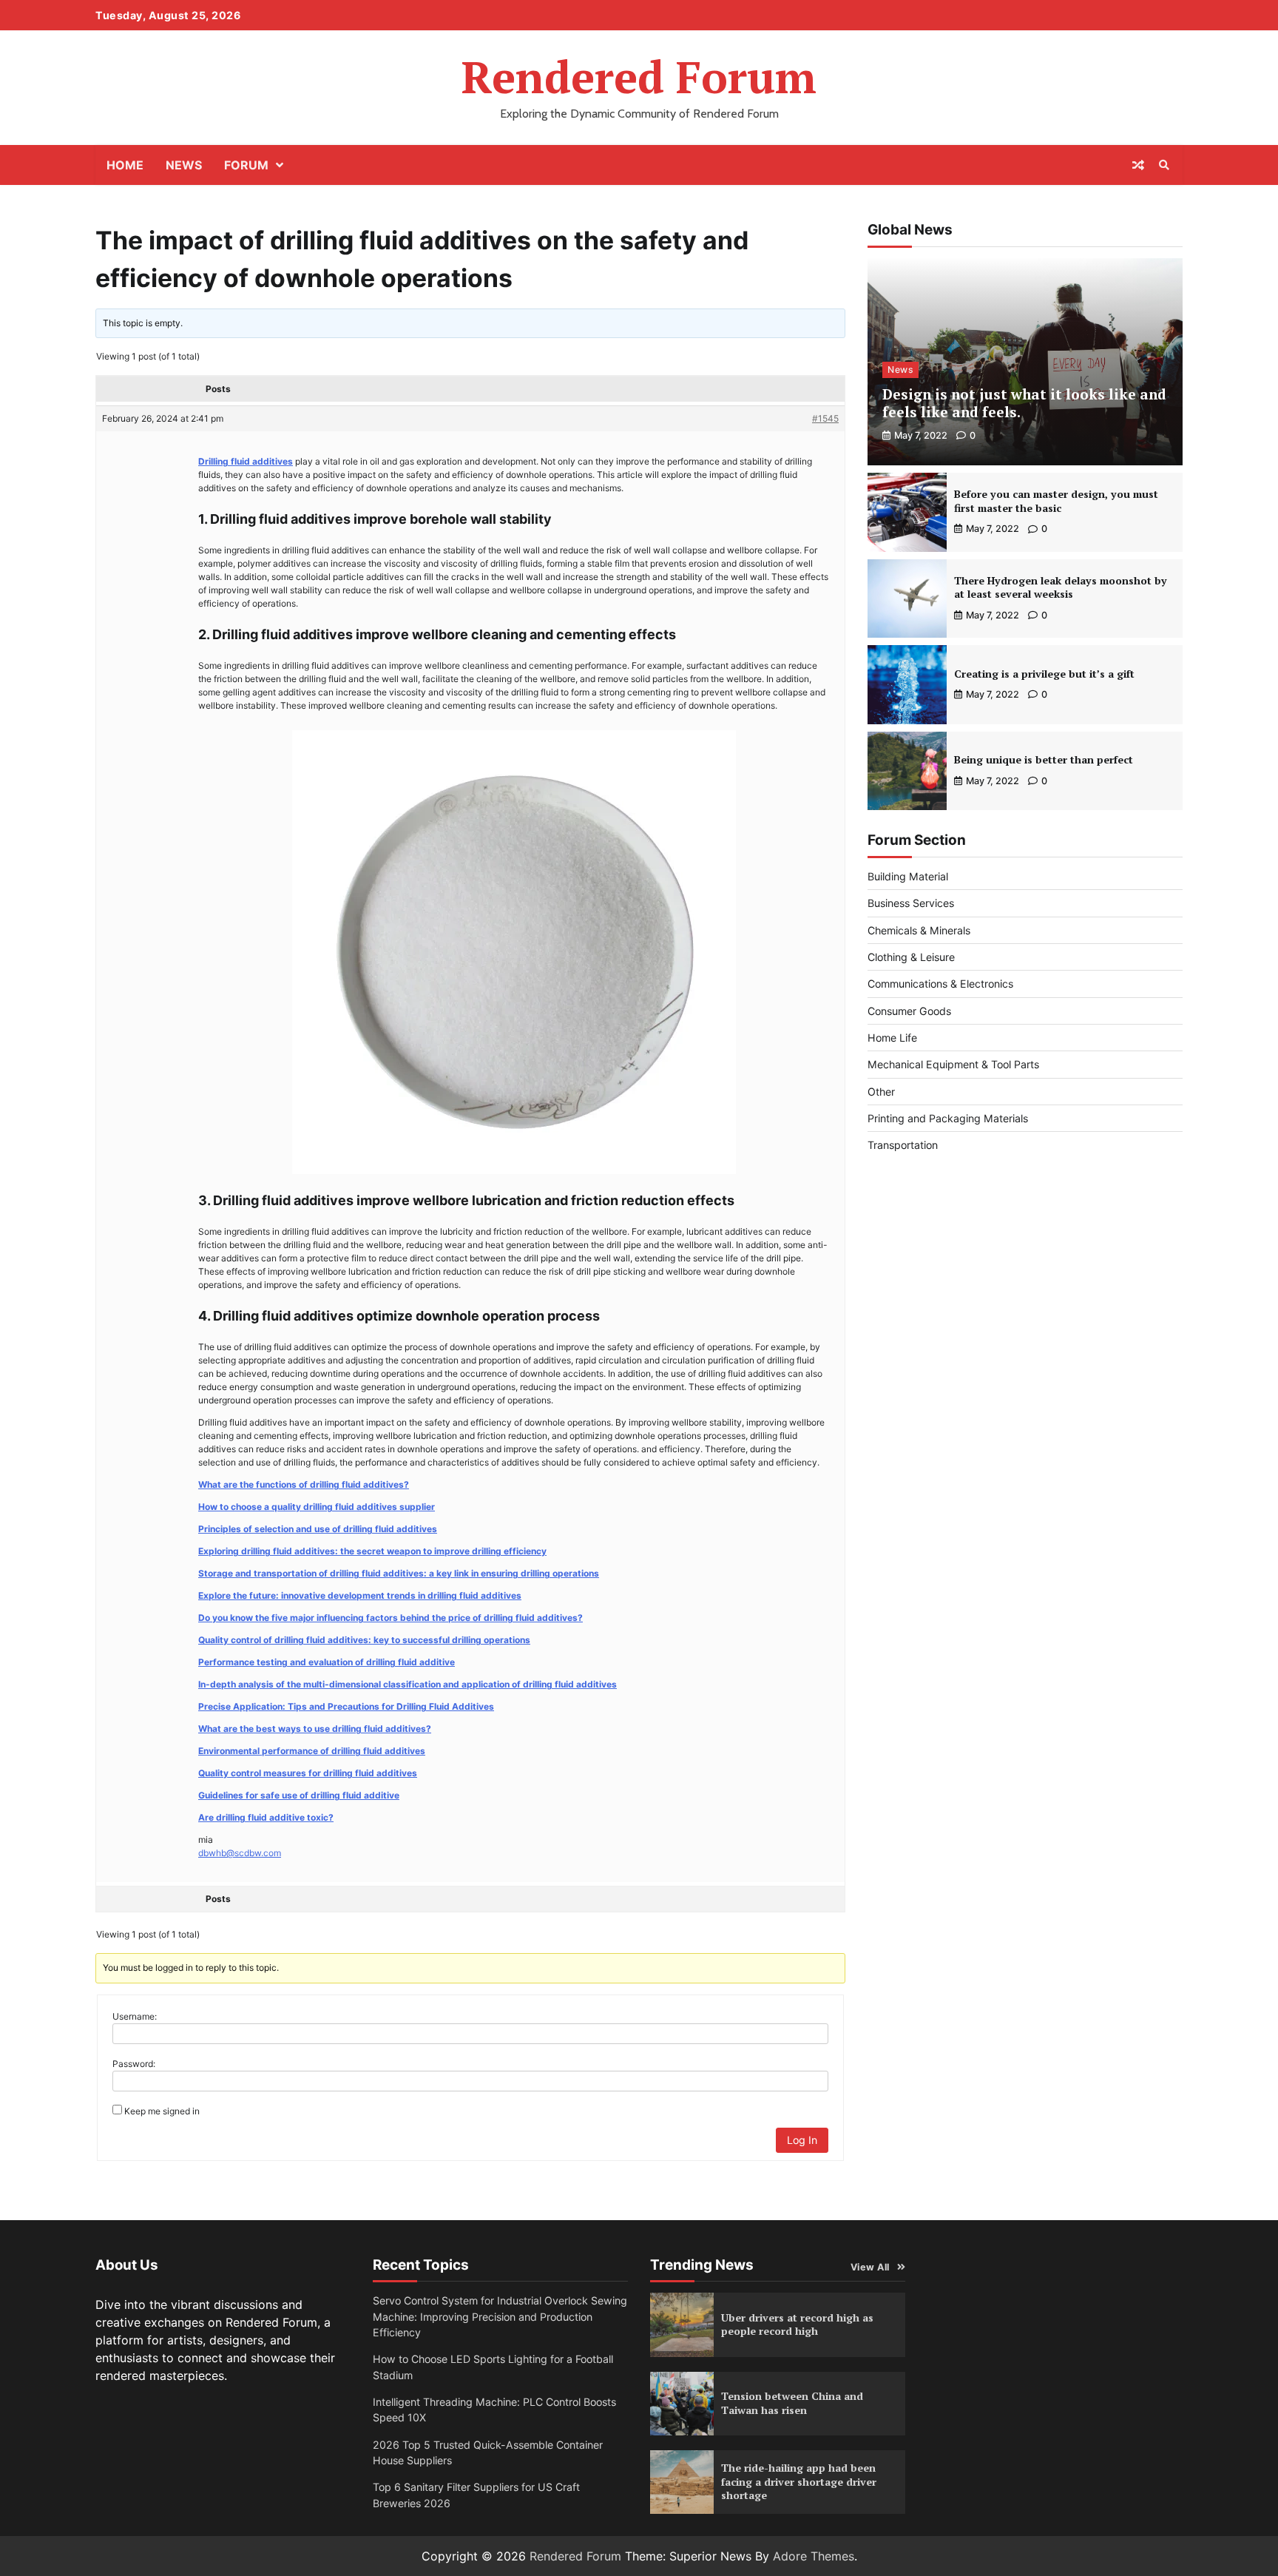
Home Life (892, 1038)
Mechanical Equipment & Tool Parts (953, 1064)
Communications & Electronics (940, 984)
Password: (134, 2064)
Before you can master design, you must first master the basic (1056, 501)
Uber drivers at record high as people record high (797, 2324)
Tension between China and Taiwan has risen (792, 2403)
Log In (802, 2140)
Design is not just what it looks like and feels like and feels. (1024, 403)
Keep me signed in (162, 2111)
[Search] (1164, 165)
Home (125, 165)
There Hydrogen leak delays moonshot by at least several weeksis (1061, 587)
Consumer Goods (909, 1011)
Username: (135, 2016)
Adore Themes (814, 2556)
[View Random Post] (1138, 165)
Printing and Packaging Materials (948, 1118)
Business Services (911, 903)
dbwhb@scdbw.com (240, 1853)
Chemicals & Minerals (919, 930)
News (184, 165)
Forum (246, 165)
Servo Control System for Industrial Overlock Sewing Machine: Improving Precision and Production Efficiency (500, 2316)
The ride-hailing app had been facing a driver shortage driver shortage (799, 2481)
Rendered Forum (639, 77)
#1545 (825, 418)
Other (881, 1092)
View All (870, 2267)
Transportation (903, 1145)
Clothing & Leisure (911, 957)
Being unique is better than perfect (1044, 759)
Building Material (908, 876)
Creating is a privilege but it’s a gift (1044, 674)
